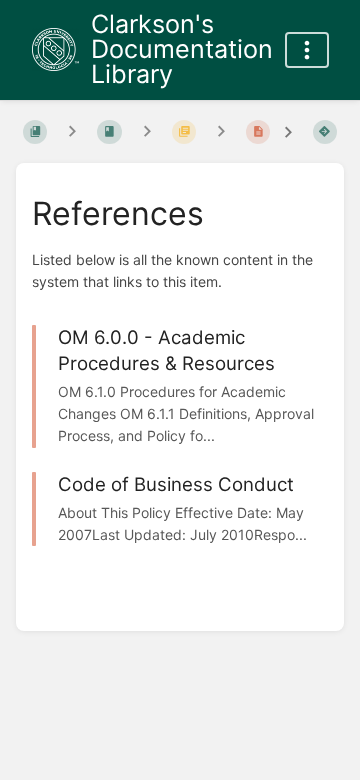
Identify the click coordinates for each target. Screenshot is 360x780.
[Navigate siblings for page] (221, 131)
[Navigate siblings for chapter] (147, 131)
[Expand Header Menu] (307, 50)
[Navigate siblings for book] (72, 131)
